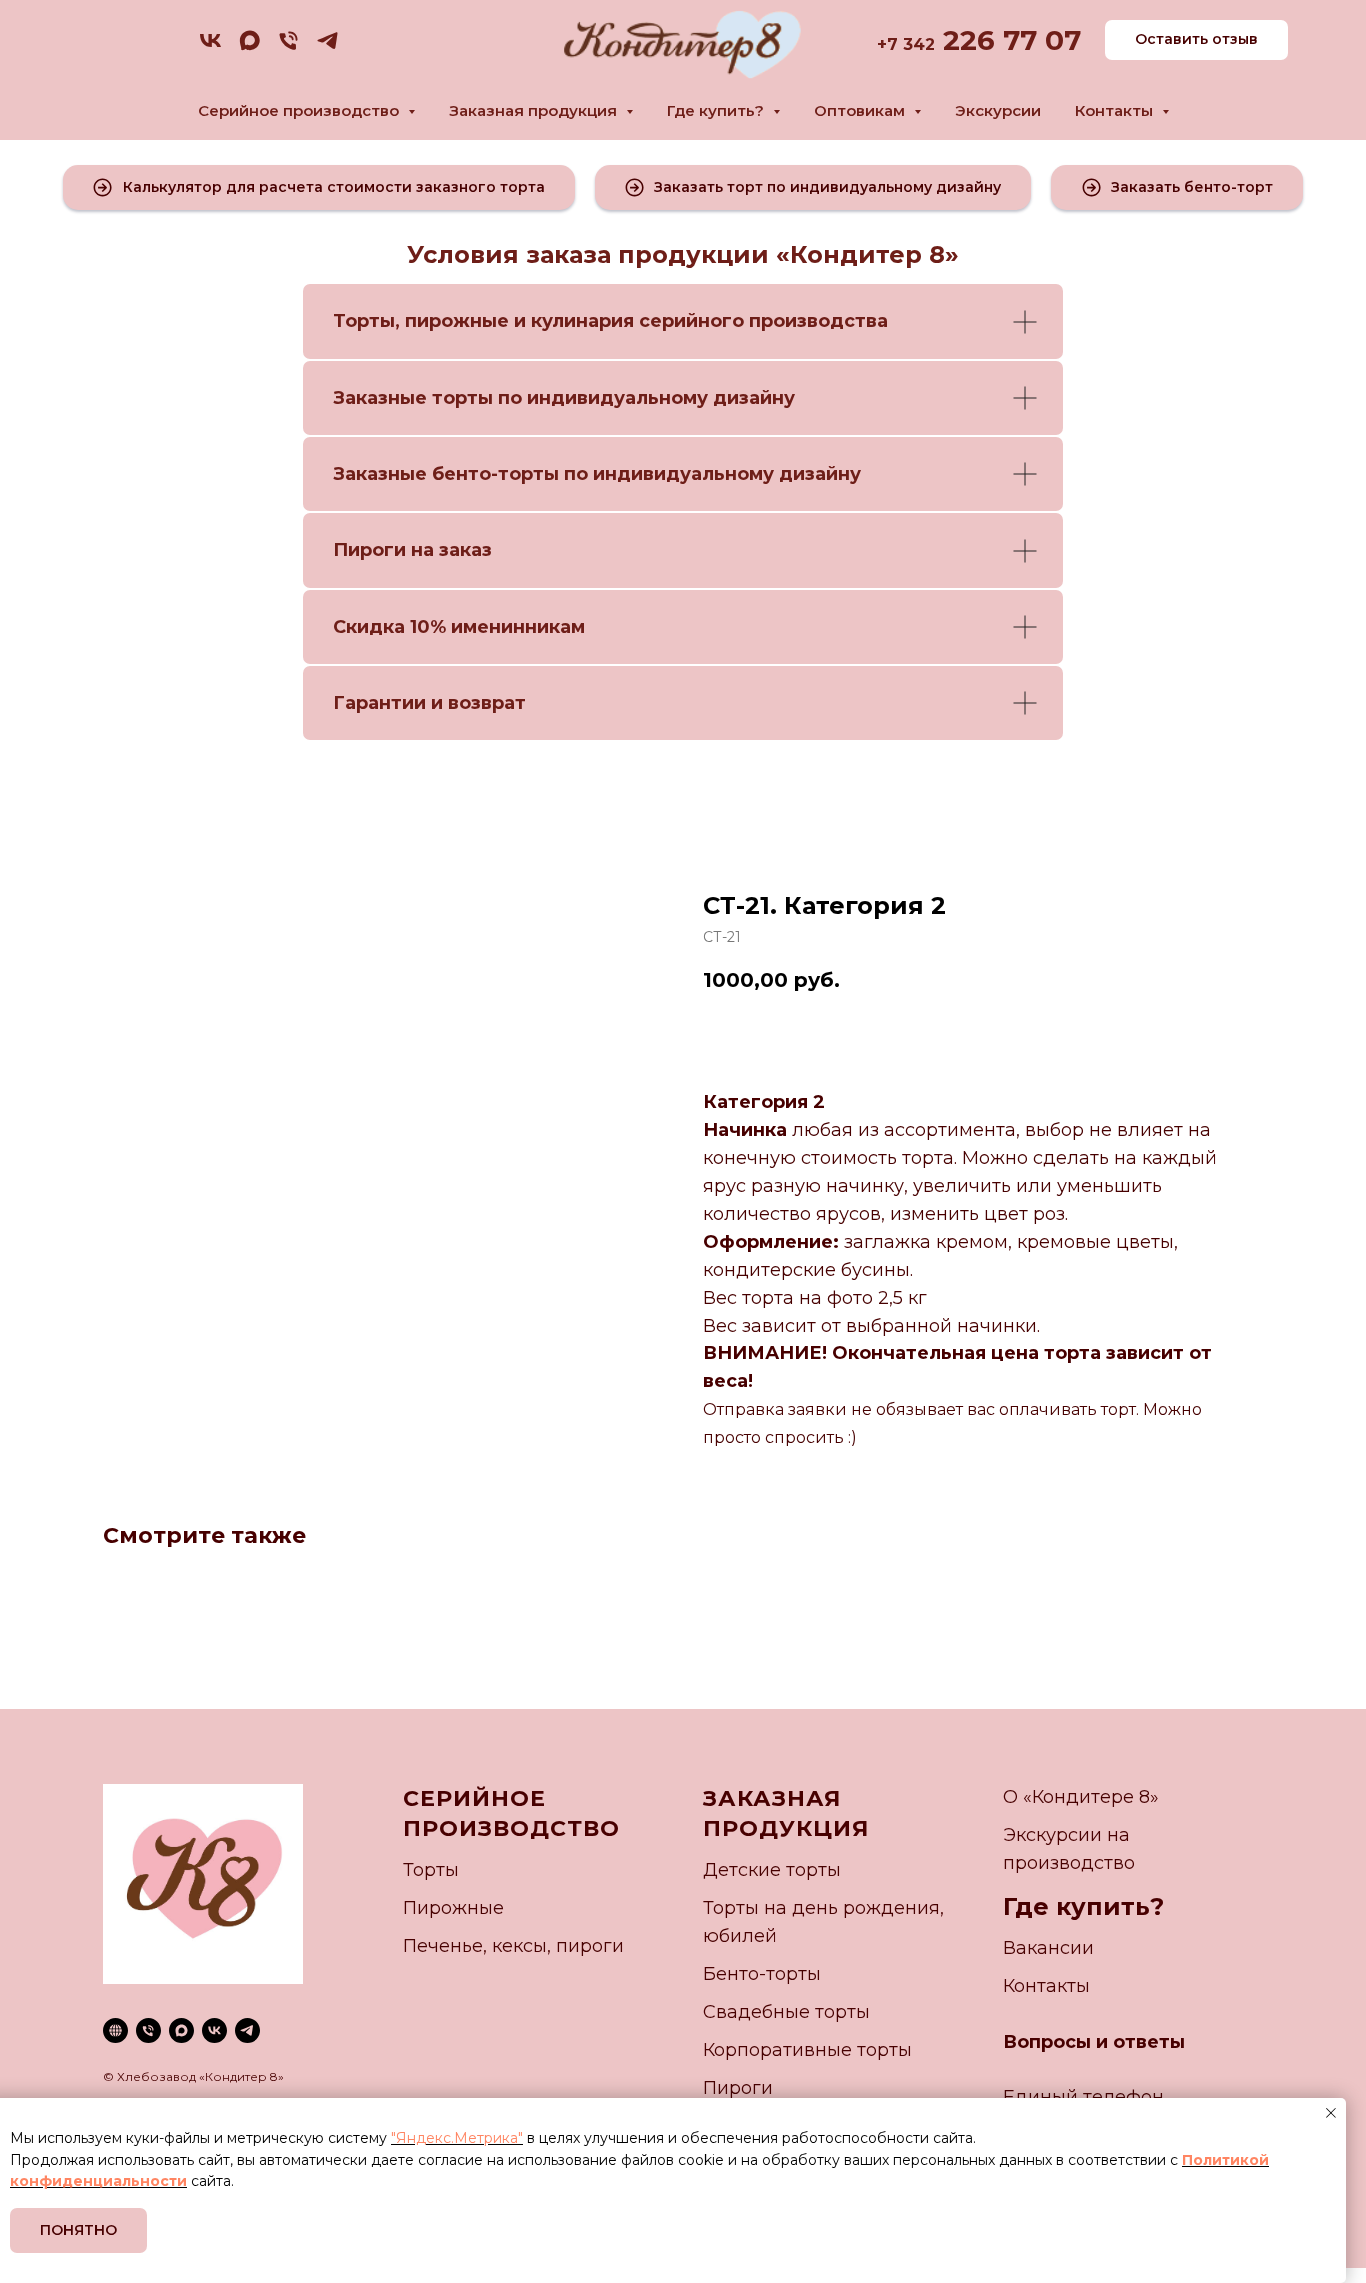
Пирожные (453, 1908)
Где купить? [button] (717, 110)
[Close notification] (1331, 2113)
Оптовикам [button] (861, 110)
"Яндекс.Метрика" (457, 2138)
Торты (364, 321)
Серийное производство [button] (300, 110)
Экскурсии (998, 110)
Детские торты (772, 1870)
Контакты (1046, 1986)
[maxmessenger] (249, 47)
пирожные (457, 321)
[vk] (210, 47)
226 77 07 (1008, 40)
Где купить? (1083, 1906)
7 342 (911, 44)
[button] (319, 187)
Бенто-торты (762, 1974)
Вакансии (1048, 1948)
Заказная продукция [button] (535, 110)
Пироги (738, 2088)
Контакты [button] (1116, 110)
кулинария (582, 321)
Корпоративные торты (807, 2050)
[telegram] (327, 47)
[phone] (288, 47)
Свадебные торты (786, 2012)
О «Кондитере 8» (1081, 1797)
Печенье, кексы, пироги (513, 1946)
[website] (115, 2030)
